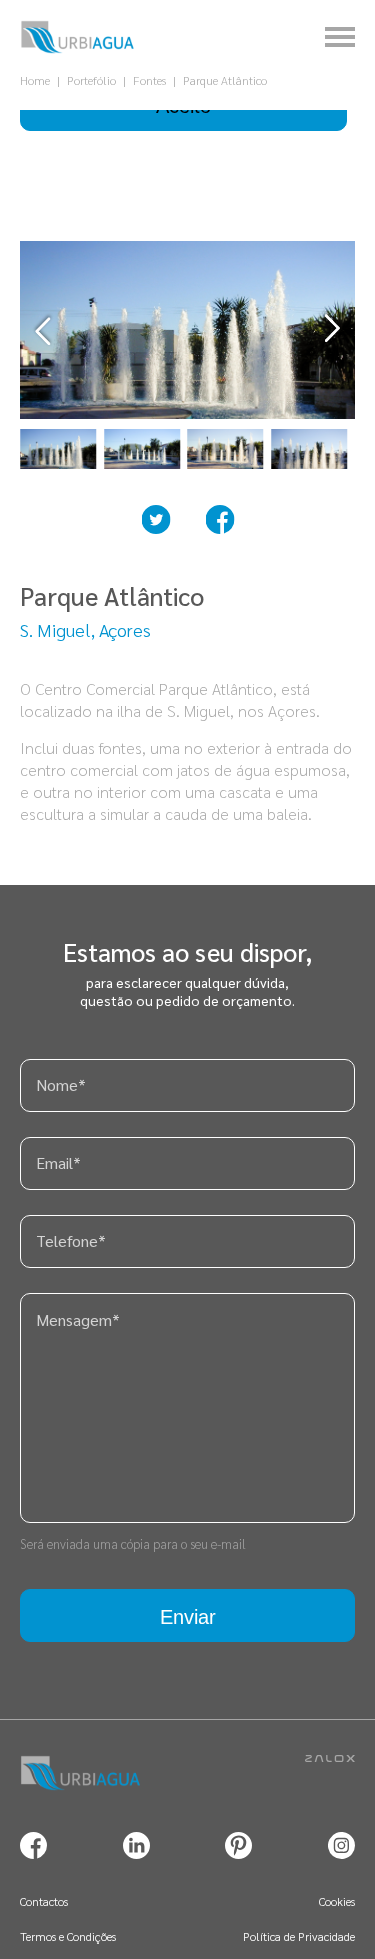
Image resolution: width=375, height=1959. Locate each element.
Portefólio (91, 80)
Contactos (44, 1901)
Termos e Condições (68, 1936)
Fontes (149, 80)
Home (35, 80)
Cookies (337, 1901)
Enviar (188, 1617)
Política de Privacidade (299, 1936)
